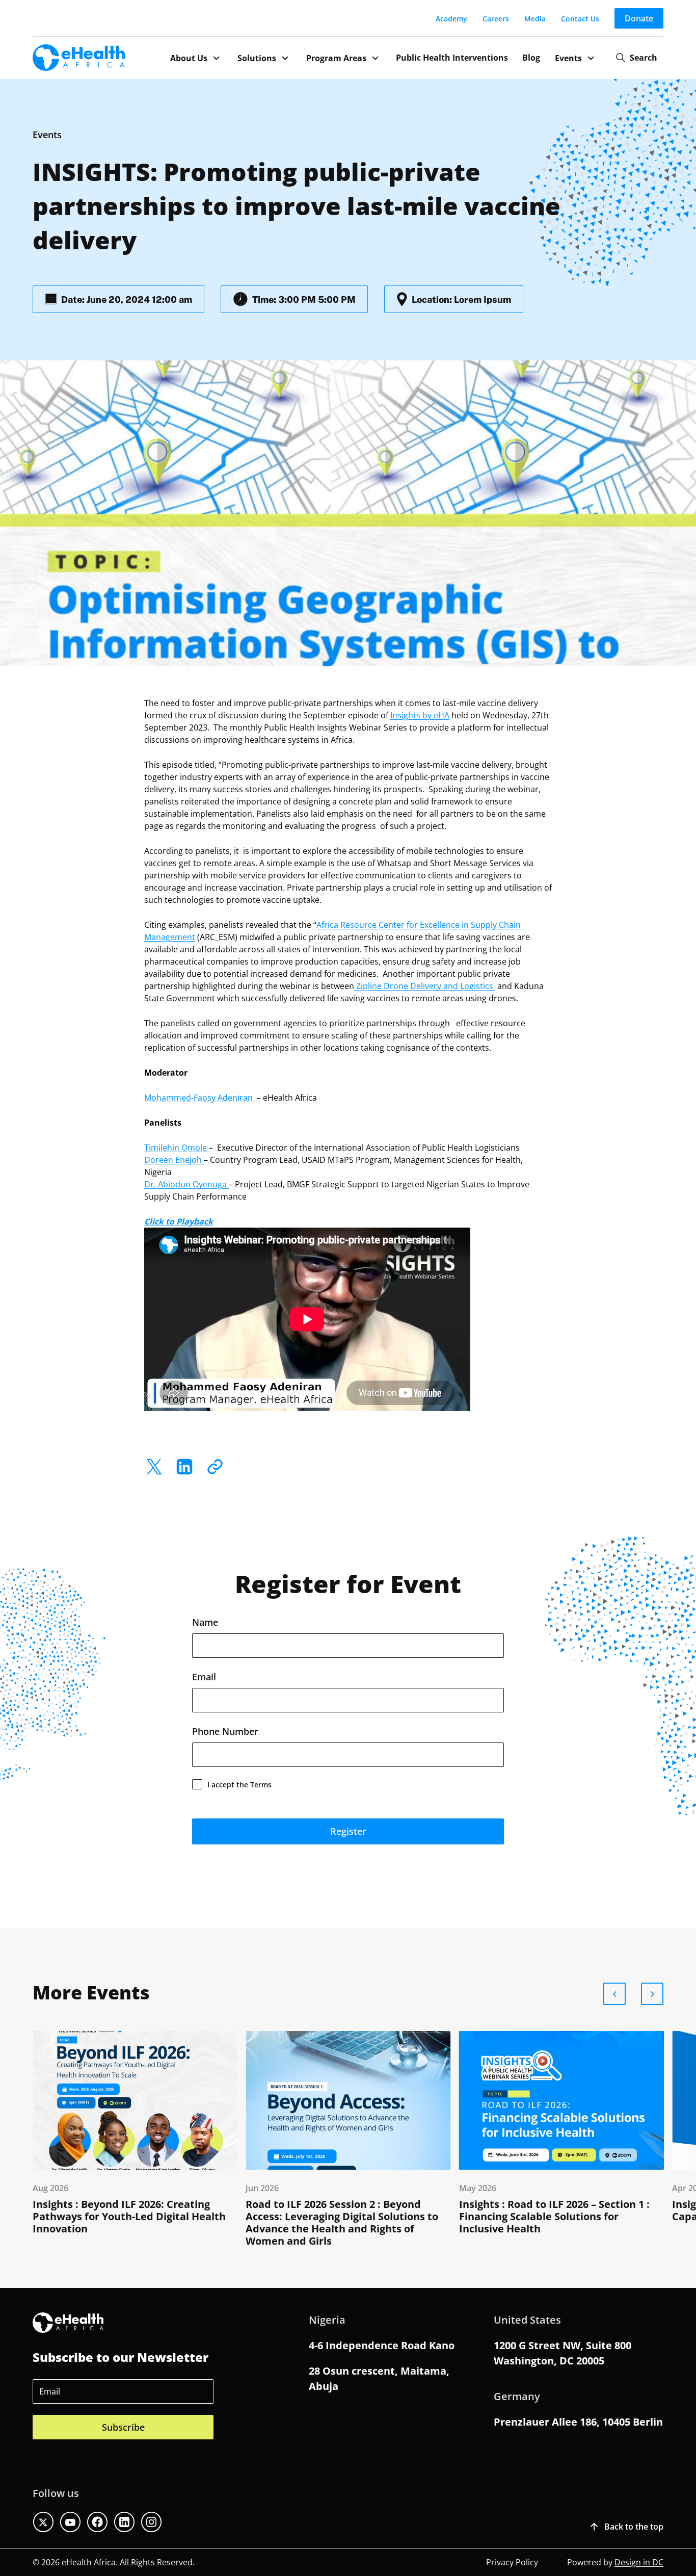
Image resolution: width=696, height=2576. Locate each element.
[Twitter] (43, 2522)
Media (535, 19)
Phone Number (225, 1731)
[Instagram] (151, 2522)
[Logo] (79, 58)
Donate (639, 18)
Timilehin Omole (177, 1147)
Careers (496, 19)
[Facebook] (97, 2522)
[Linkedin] (124, 2522)
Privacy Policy (512, 2562)
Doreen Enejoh (174, 1160)
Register (348, 1831)
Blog (531, 58)
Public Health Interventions (452, 58)
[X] (154, 1467)
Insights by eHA (420, 715)
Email (204, 1677)
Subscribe (123, 2427)
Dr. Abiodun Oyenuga (186, 1184)
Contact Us (580, 19)
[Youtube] (70, 2522)
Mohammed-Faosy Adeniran (199, 1097)
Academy (451, 19)
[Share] (215, 1467)
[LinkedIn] (184, 1467)
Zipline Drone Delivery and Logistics (425, 986)
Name (205, 1622)
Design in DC (639, 2562)
